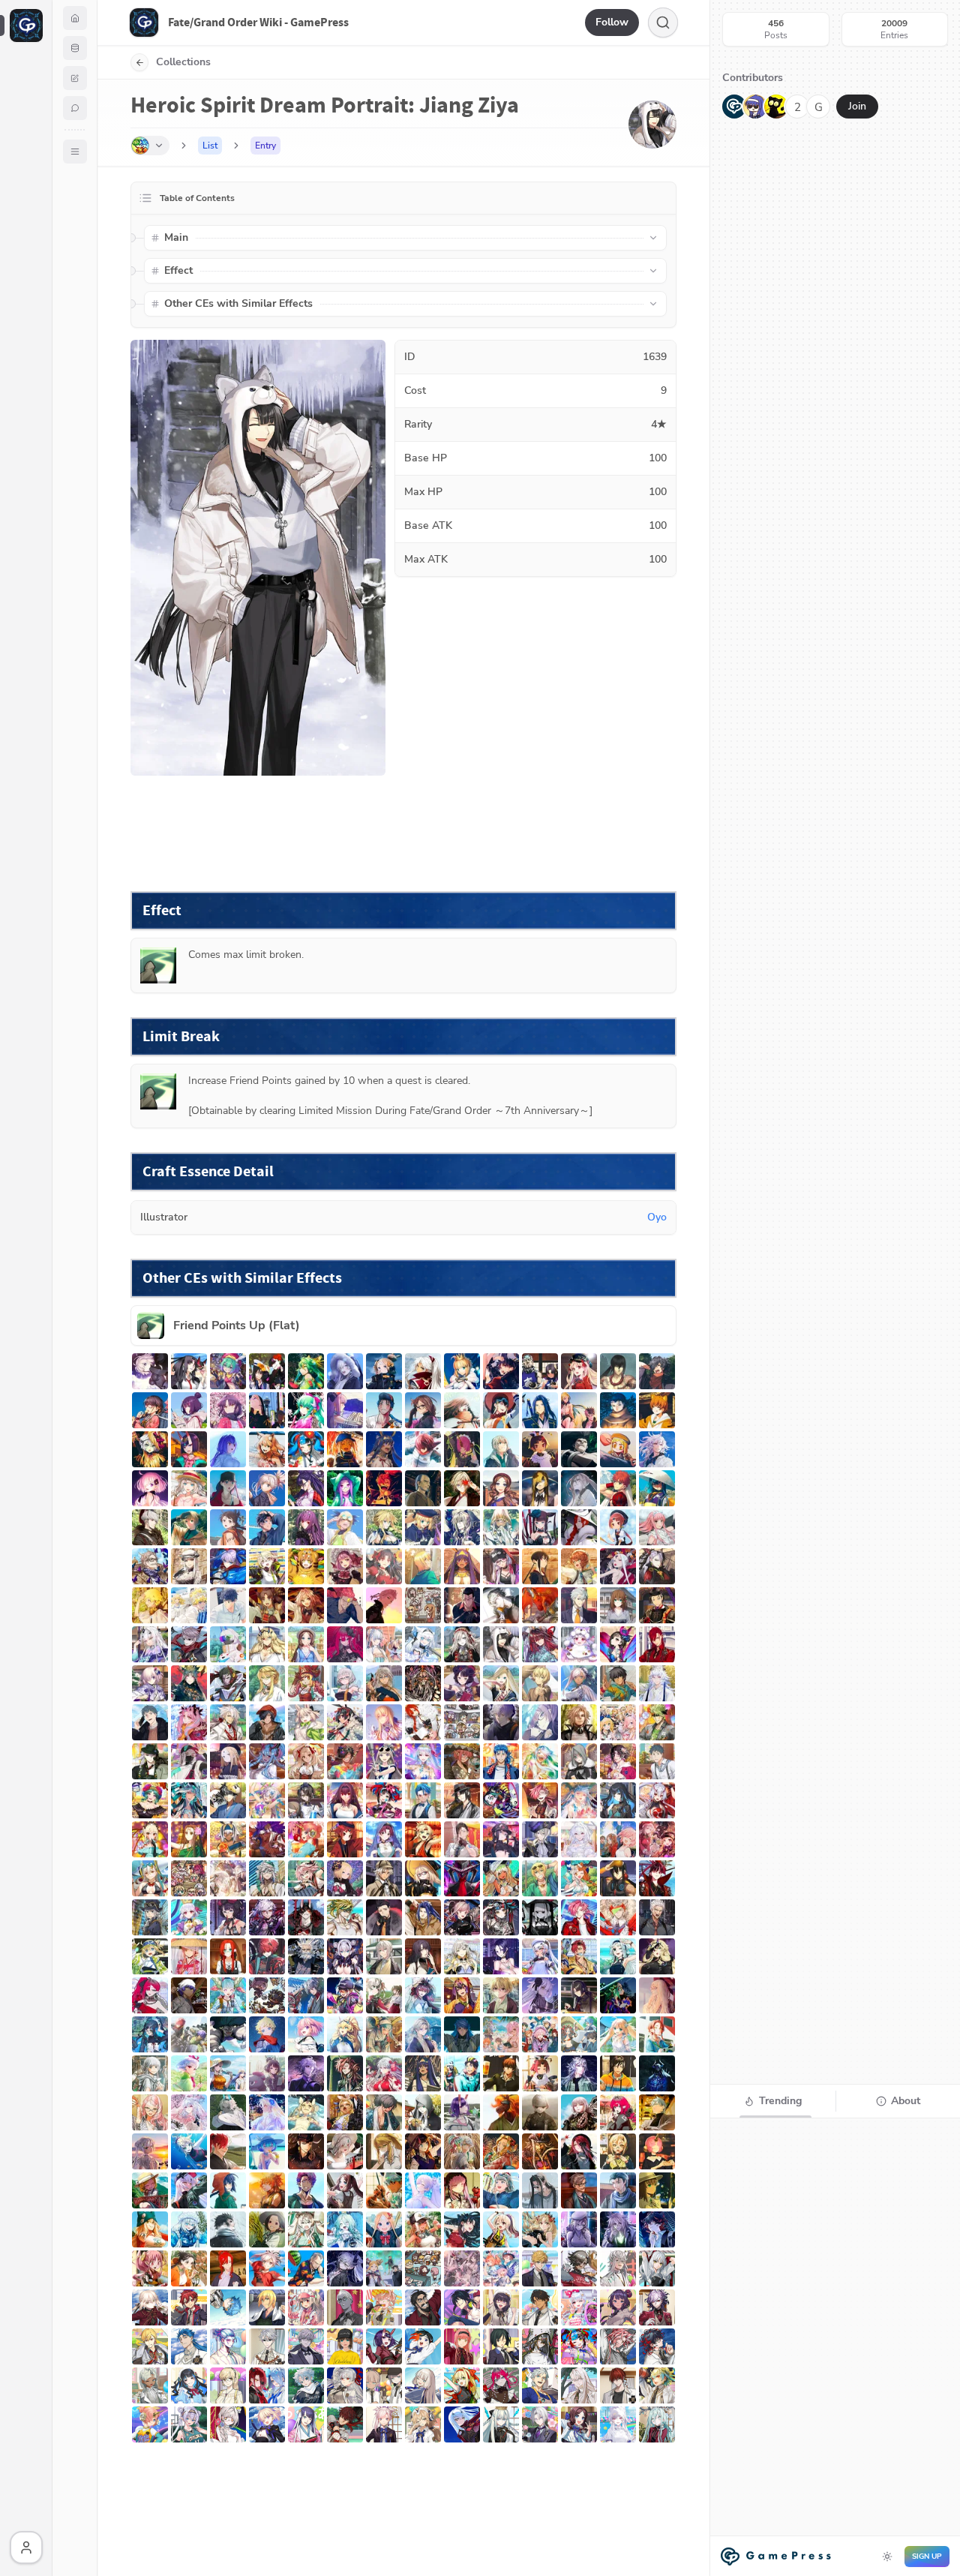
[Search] (663, 23)
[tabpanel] (835, 2346)
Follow (612, 22)
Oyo (657, 1217)
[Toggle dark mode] (887, 2556)
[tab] (773, 2101)
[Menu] (75, 152)
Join (857, 106)
